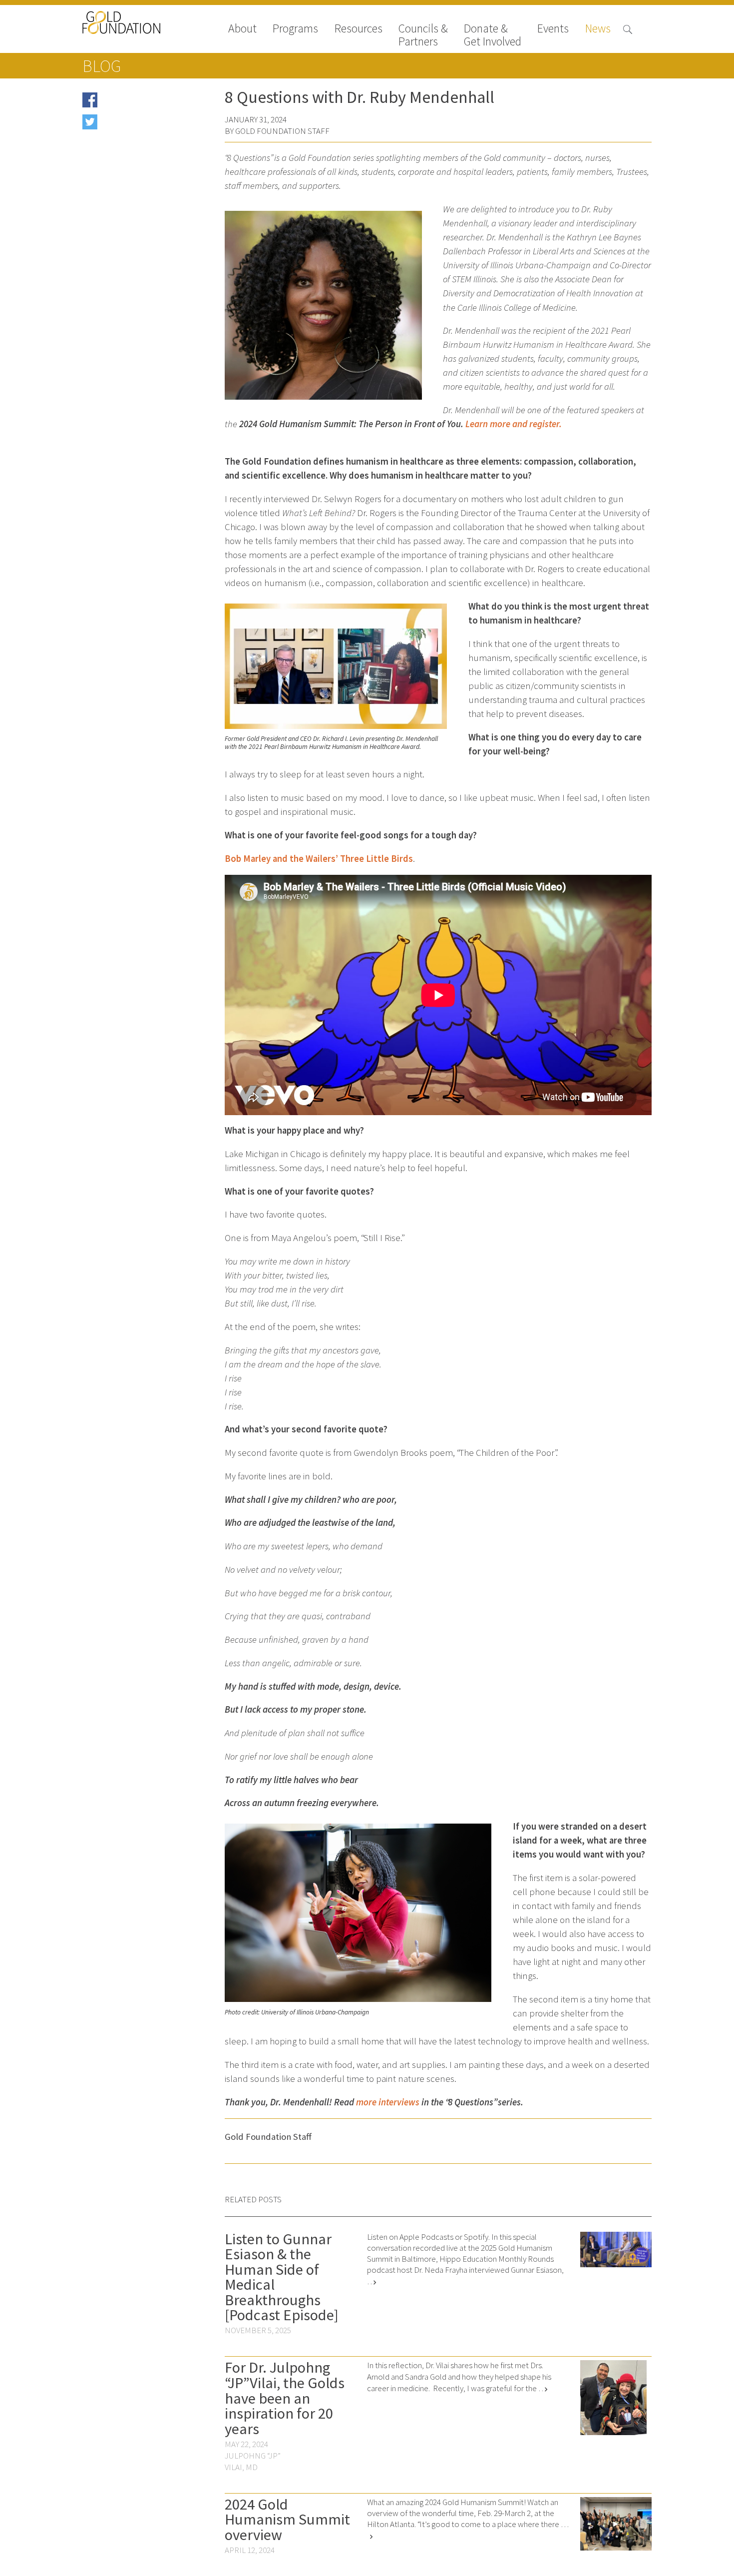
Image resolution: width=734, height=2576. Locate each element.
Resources (359, 29)
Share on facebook (132, 103)
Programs (295, 29)
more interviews (388, 2102)
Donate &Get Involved (493, 35)
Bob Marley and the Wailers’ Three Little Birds (319, 859)
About (242, 29)
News (598, 29)
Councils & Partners (423, 35)
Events (553, 29)
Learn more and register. (514, 424)
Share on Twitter (128, 125)
